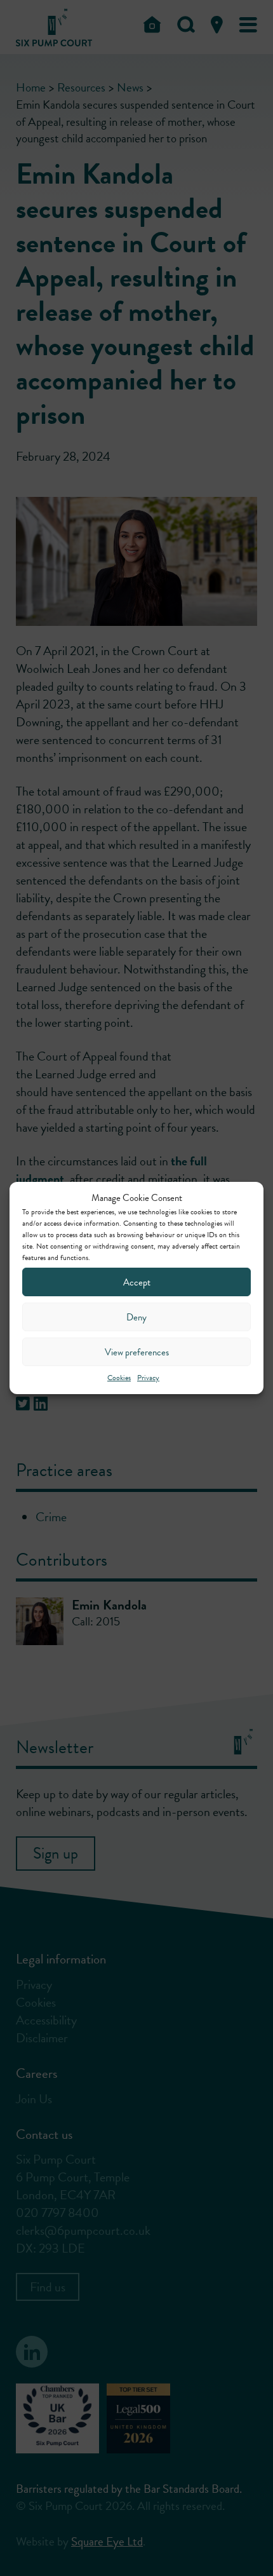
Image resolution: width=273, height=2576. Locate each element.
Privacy (148, 1378)
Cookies (119, 1378)
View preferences (137, 1352)
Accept (137, 1282)
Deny (136, 1317)
